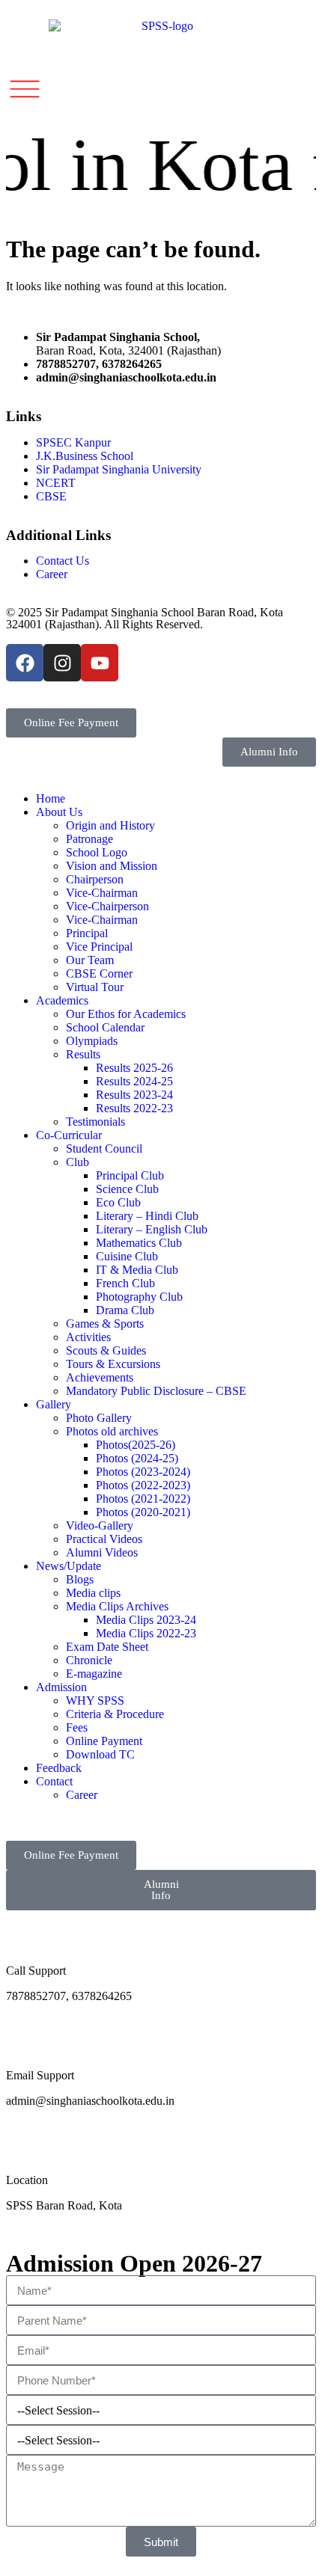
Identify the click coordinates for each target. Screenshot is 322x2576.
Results (83, 1054)
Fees (77, 1727)
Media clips (93, 1593)
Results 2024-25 (134, 1081)
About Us (59, 812)
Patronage (89, 839)
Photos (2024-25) (137, 1458)
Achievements (100, 1377)
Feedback (59, 1768)
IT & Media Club (137, 1270)
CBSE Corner (99, 973)
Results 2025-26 (134, 1068)
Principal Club (130, 1175)
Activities (88, 1337)
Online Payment (104, 1741)
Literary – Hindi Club (147, 1216)
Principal (87, 933)
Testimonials (95, 1122)
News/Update (69, 1566)
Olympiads (92, 1041)
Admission (61, 1687)
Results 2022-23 (134, 1108)
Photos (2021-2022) (143, 1499)
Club (78, 1162)
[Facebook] (25, 663)
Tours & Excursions (113, 1364)
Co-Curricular (69, 1135)
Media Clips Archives (117, 1606)
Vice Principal (99, 947)
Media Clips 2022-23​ (146, 1633)
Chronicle (89, 1660)
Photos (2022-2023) (143, 1485)
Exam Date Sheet (107, 1647)
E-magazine (94, 1674)
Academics (62, 1000)
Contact (54, 1781)
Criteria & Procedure (115, 1714)
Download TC (100, 1754)
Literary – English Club (152, 1229)
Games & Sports (105, 1324)
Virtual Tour (95, 987)
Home (51, 798)
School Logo (97, 852)
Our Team (90, 960)
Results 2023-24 (134, 1095)
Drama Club (125, 1310)
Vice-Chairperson (107, 906)
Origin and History (110, 825)
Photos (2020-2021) (143, 1512)
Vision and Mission (112, 866)
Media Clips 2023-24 (146, 1620)
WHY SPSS (95, 1701)
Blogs (80, 1579)
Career (82, 1795)
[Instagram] (62, 663)
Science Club (127, 1189)
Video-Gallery (100, 1525)
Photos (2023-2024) (143, 1472)
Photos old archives (112, 1431)
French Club (125, 1283)
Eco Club (118, 1202)
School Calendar (105, 1027)
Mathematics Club (139, 1243)
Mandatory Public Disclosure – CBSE (156, 1391)
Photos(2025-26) (136, 1445)
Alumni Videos (102, 1552)
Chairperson (95, 879)
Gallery (54, 1404)
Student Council (104, 1149)
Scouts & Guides (106, 1350)
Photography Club (139, 1297)
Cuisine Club (127, 1256)
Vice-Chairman (102, 893)
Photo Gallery (99, 1418)
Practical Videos (104, 1539)
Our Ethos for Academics (126, 1014)
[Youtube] (100, 663)
